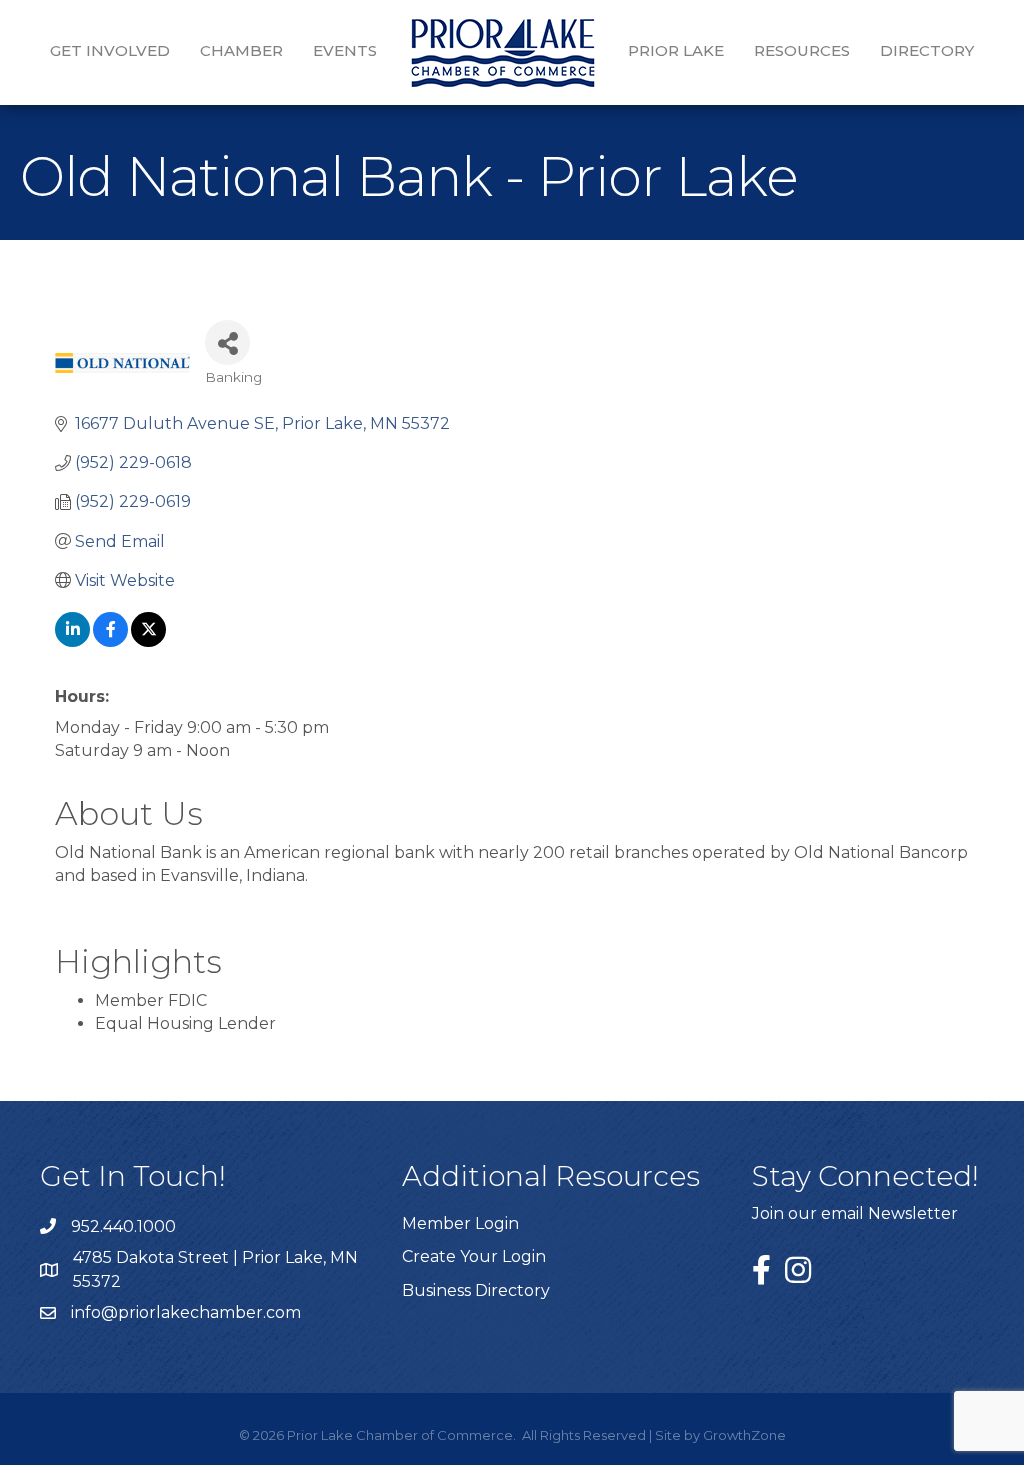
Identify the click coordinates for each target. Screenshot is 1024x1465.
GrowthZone (744, 1435)
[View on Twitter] (148, 641)
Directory (927, 50)
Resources (802, 50)
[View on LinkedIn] (72, 641)
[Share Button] (227, 342)
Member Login (460, 1223)
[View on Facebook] (110, 641)
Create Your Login (474, 1256)
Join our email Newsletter (855, 1213)
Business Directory (476, 1290)
